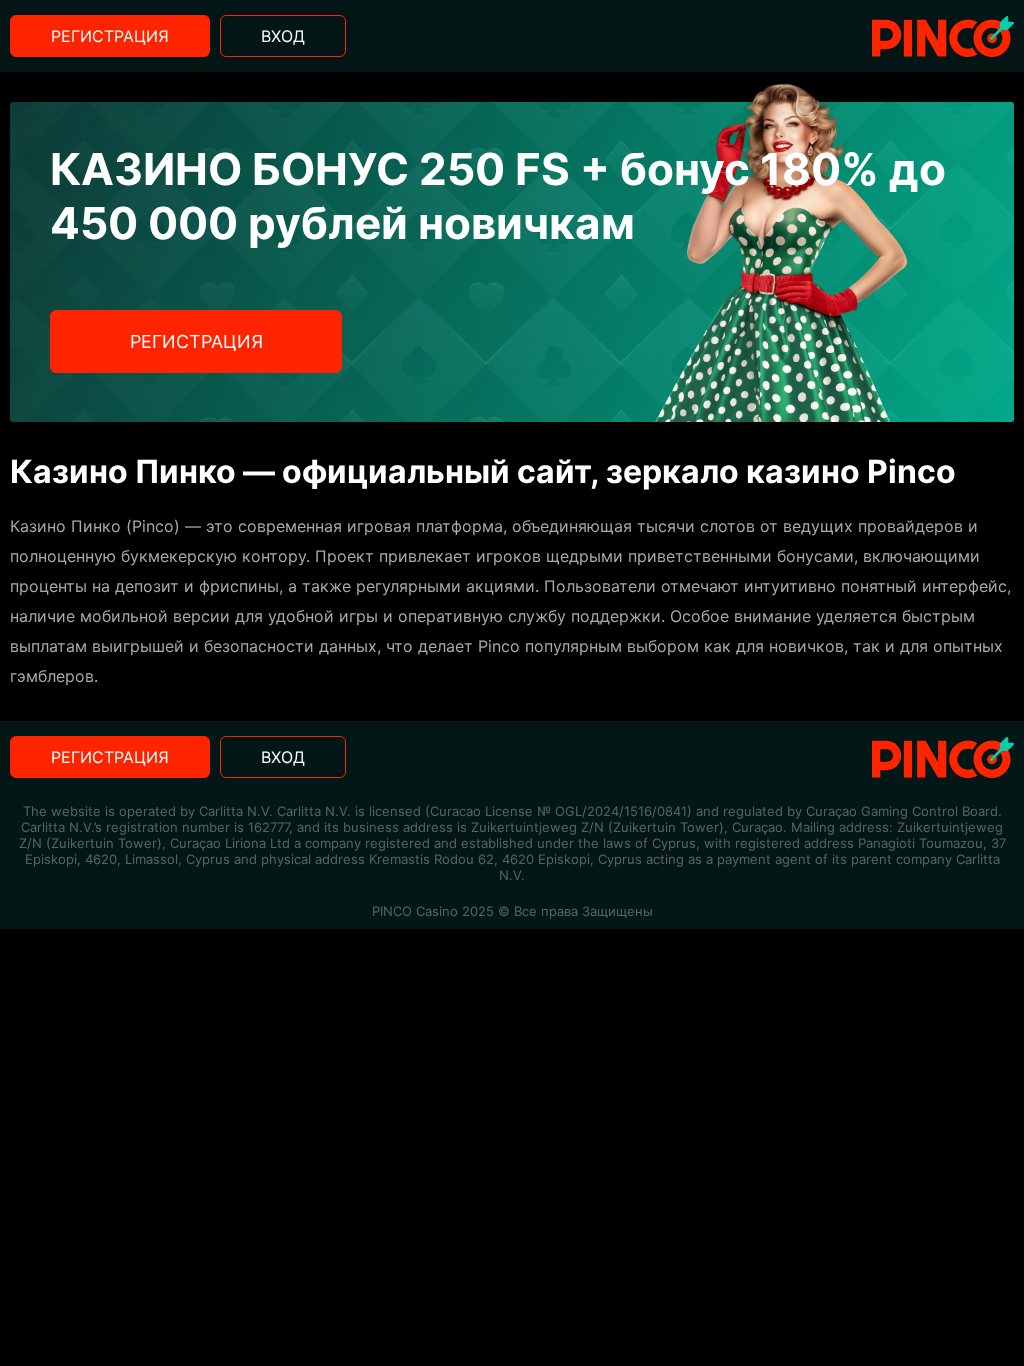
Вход (283, 36)
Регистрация (110, 36)
